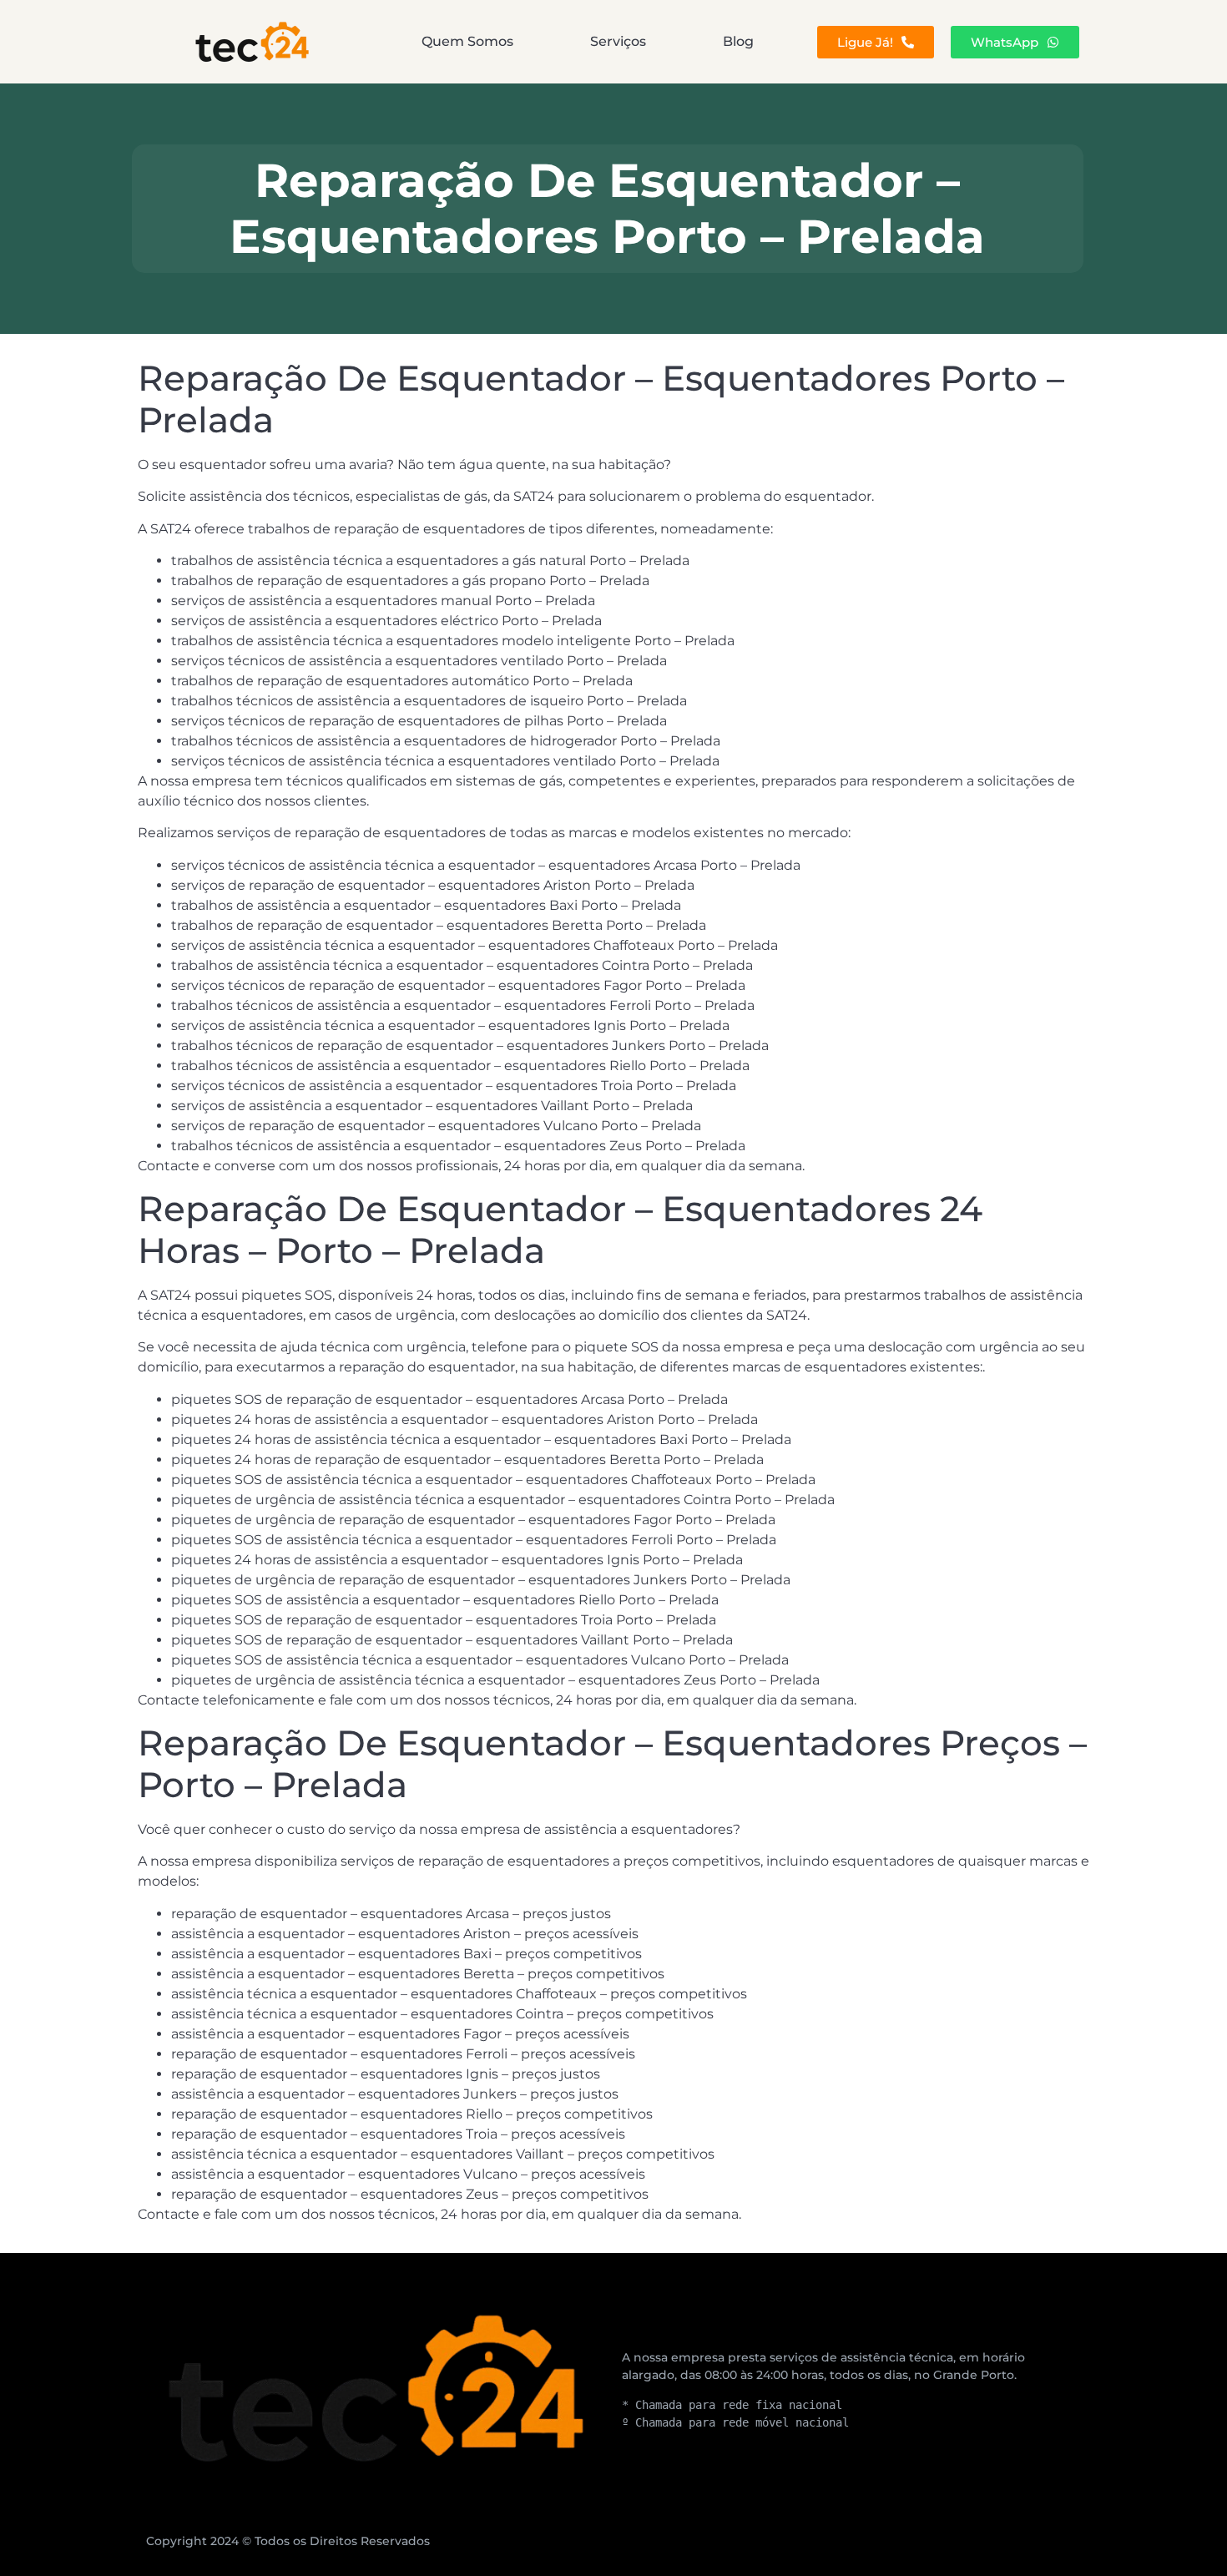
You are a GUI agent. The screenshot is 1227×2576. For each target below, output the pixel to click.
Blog (738, 41)
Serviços (618, 41)
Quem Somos (467, 41)
